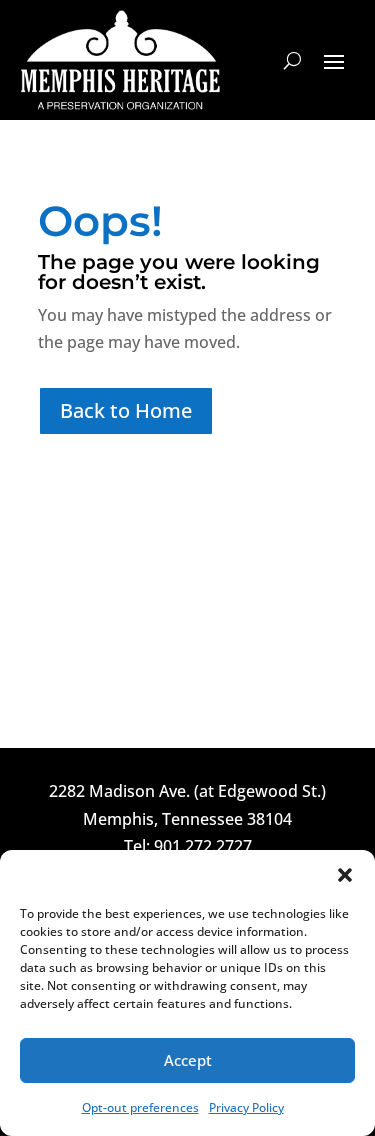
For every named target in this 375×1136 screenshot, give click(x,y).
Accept (188, 1060)
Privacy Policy (246, 1107)
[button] (345, 875)
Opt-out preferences (140, 1107)
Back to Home (126, 410)
